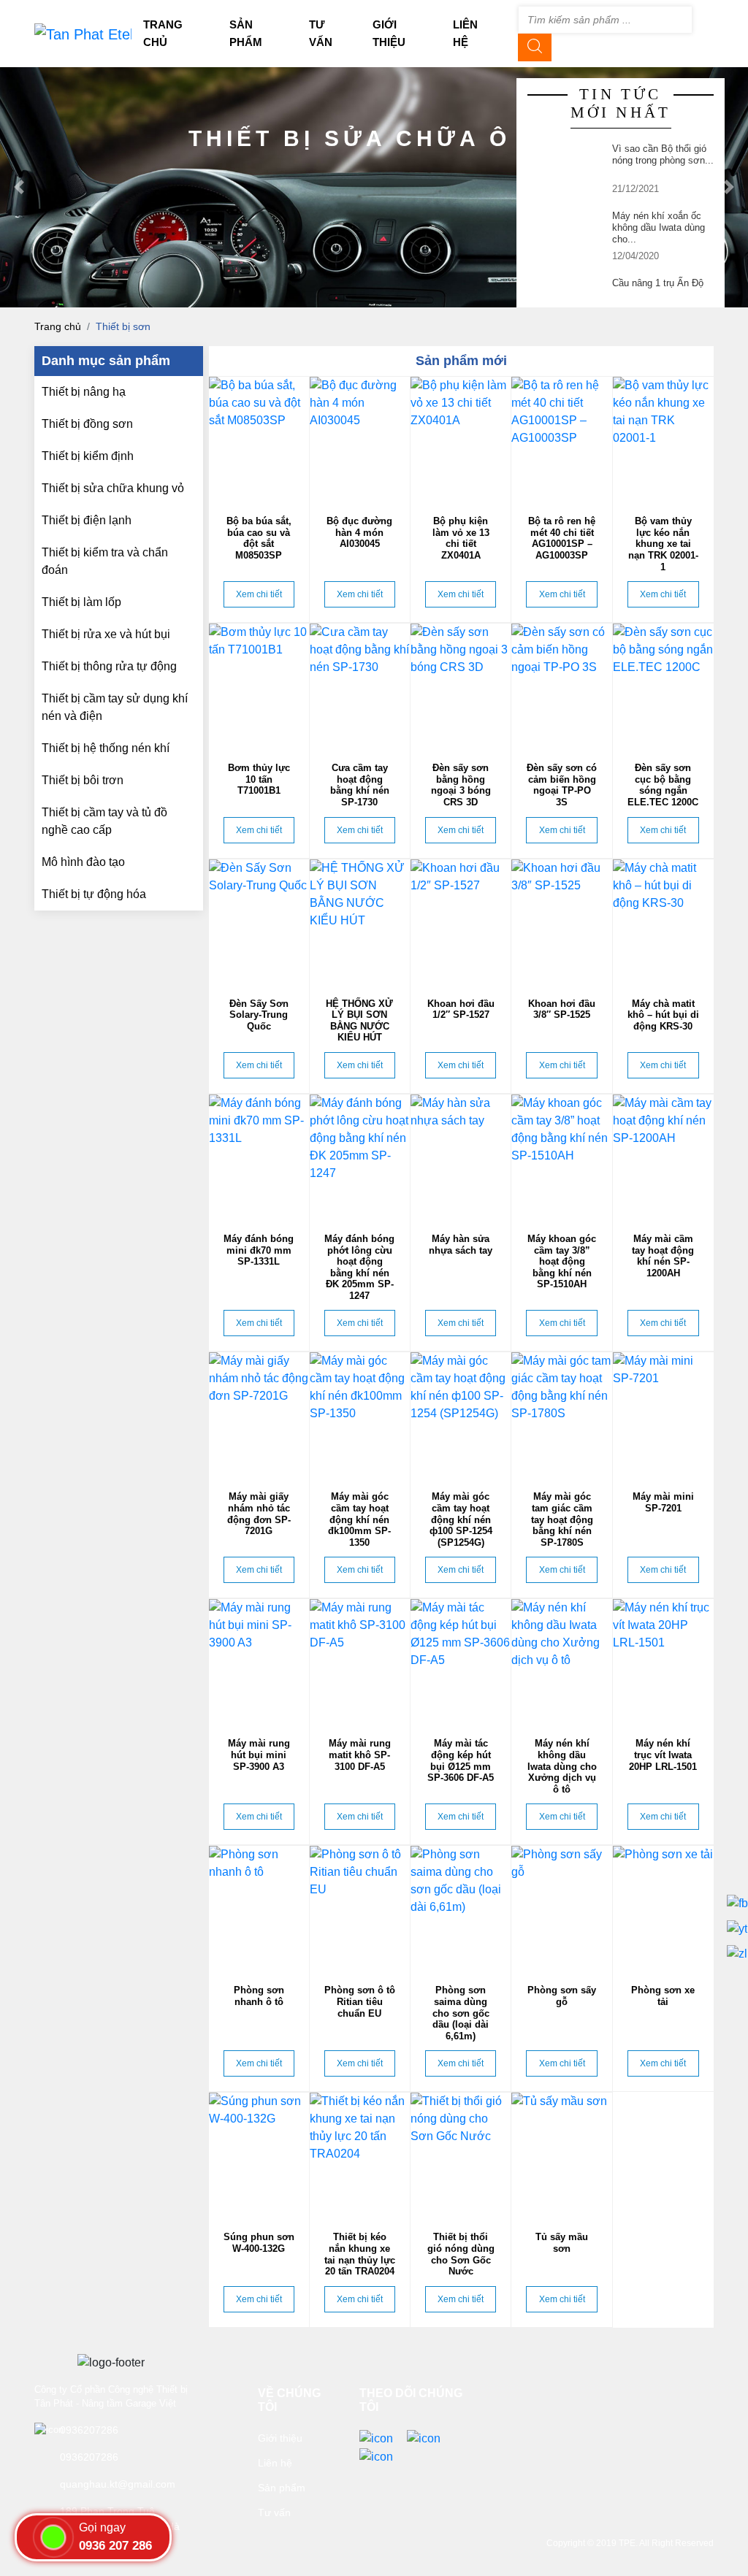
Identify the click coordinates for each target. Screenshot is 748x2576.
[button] (19, 187)
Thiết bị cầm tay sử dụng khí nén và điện (115, 707)
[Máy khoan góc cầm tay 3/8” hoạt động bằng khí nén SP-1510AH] (561, 1157)
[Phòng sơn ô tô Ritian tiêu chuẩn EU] (360, 1908)
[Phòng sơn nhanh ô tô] (259, 1908)
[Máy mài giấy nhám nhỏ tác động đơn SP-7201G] (259, 1414)
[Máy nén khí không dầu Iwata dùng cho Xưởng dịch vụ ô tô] (561, 1661)
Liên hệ (275, 2463)
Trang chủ (58, 326)
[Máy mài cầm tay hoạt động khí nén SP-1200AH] (663, 1157)
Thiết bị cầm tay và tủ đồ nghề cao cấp (104, 821)
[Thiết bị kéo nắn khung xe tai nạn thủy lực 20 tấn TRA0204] (360, 2155)
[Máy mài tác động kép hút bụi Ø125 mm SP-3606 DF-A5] (461, 1661)
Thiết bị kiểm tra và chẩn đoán (105, 561)
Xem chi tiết (259, 594)
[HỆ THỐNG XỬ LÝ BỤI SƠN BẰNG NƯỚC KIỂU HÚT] (360, 921)
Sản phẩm (282, 2488)
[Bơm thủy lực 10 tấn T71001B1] (259, 686)
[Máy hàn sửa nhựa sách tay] (461, 1157)
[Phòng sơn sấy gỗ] (561, 1908)
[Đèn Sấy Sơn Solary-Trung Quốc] (259, 921)
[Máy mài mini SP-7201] (663, 1414)
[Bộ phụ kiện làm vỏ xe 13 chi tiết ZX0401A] (461, 439)
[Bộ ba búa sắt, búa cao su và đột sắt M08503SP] (259, 439)
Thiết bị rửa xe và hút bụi (106, 634)
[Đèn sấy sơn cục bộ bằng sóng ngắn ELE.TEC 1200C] (663, 686)
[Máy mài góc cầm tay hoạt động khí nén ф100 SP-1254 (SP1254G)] (461, 1414)
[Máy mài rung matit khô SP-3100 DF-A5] (360, 1661)
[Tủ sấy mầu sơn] (561, 2155)
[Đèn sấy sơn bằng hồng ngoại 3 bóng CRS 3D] (461, 686)
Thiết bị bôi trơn (83, 780)
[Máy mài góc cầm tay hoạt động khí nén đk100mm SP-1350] (360, 1414)
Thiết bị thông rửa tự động (109, 666)
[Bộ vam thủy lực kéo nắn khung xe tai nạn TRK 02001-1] (663, 439)
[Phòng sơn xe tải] (663, 1908)
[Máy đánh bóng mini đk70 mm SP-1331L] (259, 1157)
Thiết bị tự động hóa (94, 894)
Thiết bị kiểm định (88, 456)
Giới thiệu (280, 2438)
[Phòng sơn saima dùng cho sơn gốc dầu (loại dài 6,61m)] (461, 1908)
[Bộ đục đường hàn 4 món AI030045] (360, 439)
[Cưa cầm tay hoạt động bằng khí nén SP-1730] (360, 686)
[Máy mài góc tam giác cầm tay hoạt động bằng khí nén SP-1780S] (561, 1414)
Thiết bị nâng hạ (84, 392)
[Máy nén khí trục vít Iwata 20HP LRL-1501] (663, 1661)
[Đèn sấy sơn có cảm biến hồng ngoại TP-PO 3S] (561, 686)
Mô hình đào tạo (83, 862)
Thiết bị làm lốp (81, 602)
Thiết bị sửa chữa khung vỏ (113, 488)
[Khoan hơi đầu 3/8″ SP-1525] (561, 921)
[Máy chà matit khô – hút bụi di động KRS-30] (663, 921)
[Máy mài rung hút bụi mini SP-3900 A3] (259, 1661)
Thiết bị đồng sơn (87, 424)
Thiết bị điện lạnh (87, 520)
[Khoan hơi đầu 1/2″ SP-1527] (461, 921)
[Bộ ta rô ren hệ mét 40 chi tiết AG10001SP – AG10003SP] (561, 439)
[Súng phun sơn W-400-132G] (259, 2155)
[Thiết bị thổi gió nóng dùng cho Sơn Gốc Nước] (461, 2155)
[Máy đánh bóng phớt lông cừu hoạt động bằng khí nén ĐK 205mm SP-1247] (360, 1157)
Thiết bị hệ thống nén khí (106, 748)
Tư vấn (274, 2512)
